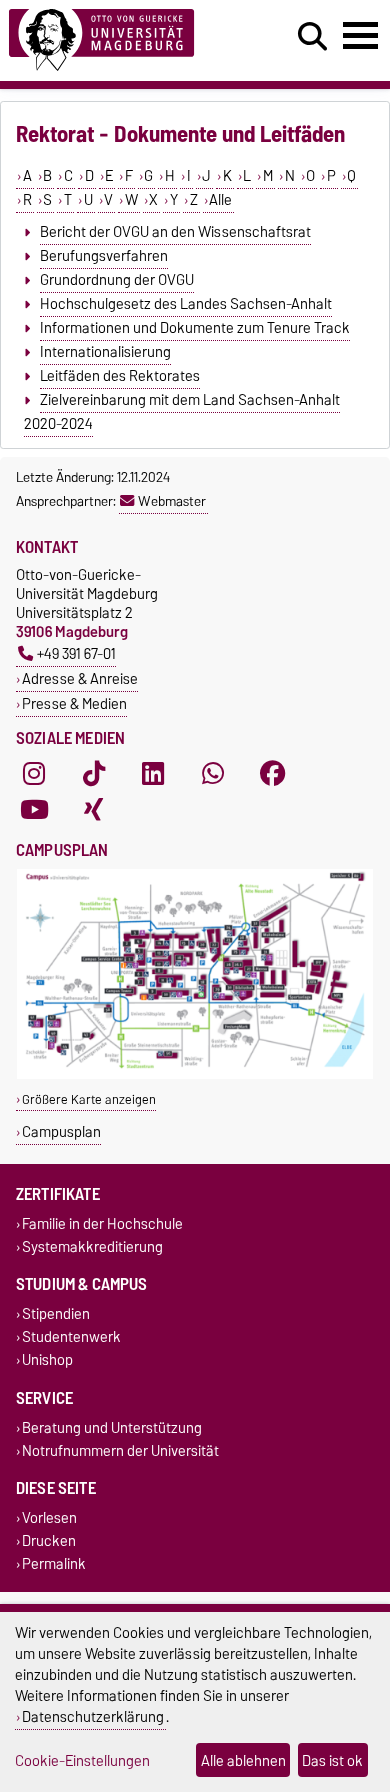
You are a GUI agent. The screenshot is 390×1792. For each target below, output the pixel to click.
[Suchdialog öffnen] (312, 37)
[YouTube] (34, 810)
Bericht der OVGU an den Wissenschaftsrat (175, 232)
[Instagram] (34, 774)
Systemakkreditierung (92, 1246)
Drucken (49, 1541)
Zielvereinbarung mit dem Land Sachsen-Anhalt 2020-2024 (181, 412)
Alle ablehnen (243, 1760)
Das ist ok (332, 1760)
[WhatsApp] (213, 774)
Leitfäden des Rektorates (120, 376)
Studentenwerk (71, 1337)
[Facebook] (273, 774)
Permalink (54, 1564)
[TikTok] (94, 774)
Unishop (47, 1360)
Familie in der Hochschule (102, 1223)
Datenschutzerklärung (93, 1716)
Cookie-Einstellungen (82, 1760)
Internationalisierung (105, 352)
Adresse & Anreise (80, 678)
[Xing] (94, 810)
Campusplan (61, 1131)
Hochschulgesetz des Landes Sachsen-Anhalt (186, 304)
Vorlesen (49, 1517)
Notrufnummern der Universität (120, 1450)
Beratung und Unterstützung (112, 1427)
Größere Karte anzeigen (89, 1099)
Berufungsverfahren (104, 256)
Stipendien (56, 1313)
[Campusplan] (195, 1074)
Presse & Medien (74, 703)
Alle (220, 200)
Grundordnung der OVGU (117, 280)
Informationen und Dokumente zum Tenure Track (195, 328)
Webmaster (172, 501)
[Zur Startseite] (120, 40)
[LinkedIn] (153, 774)
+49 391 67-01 (76, 653)
